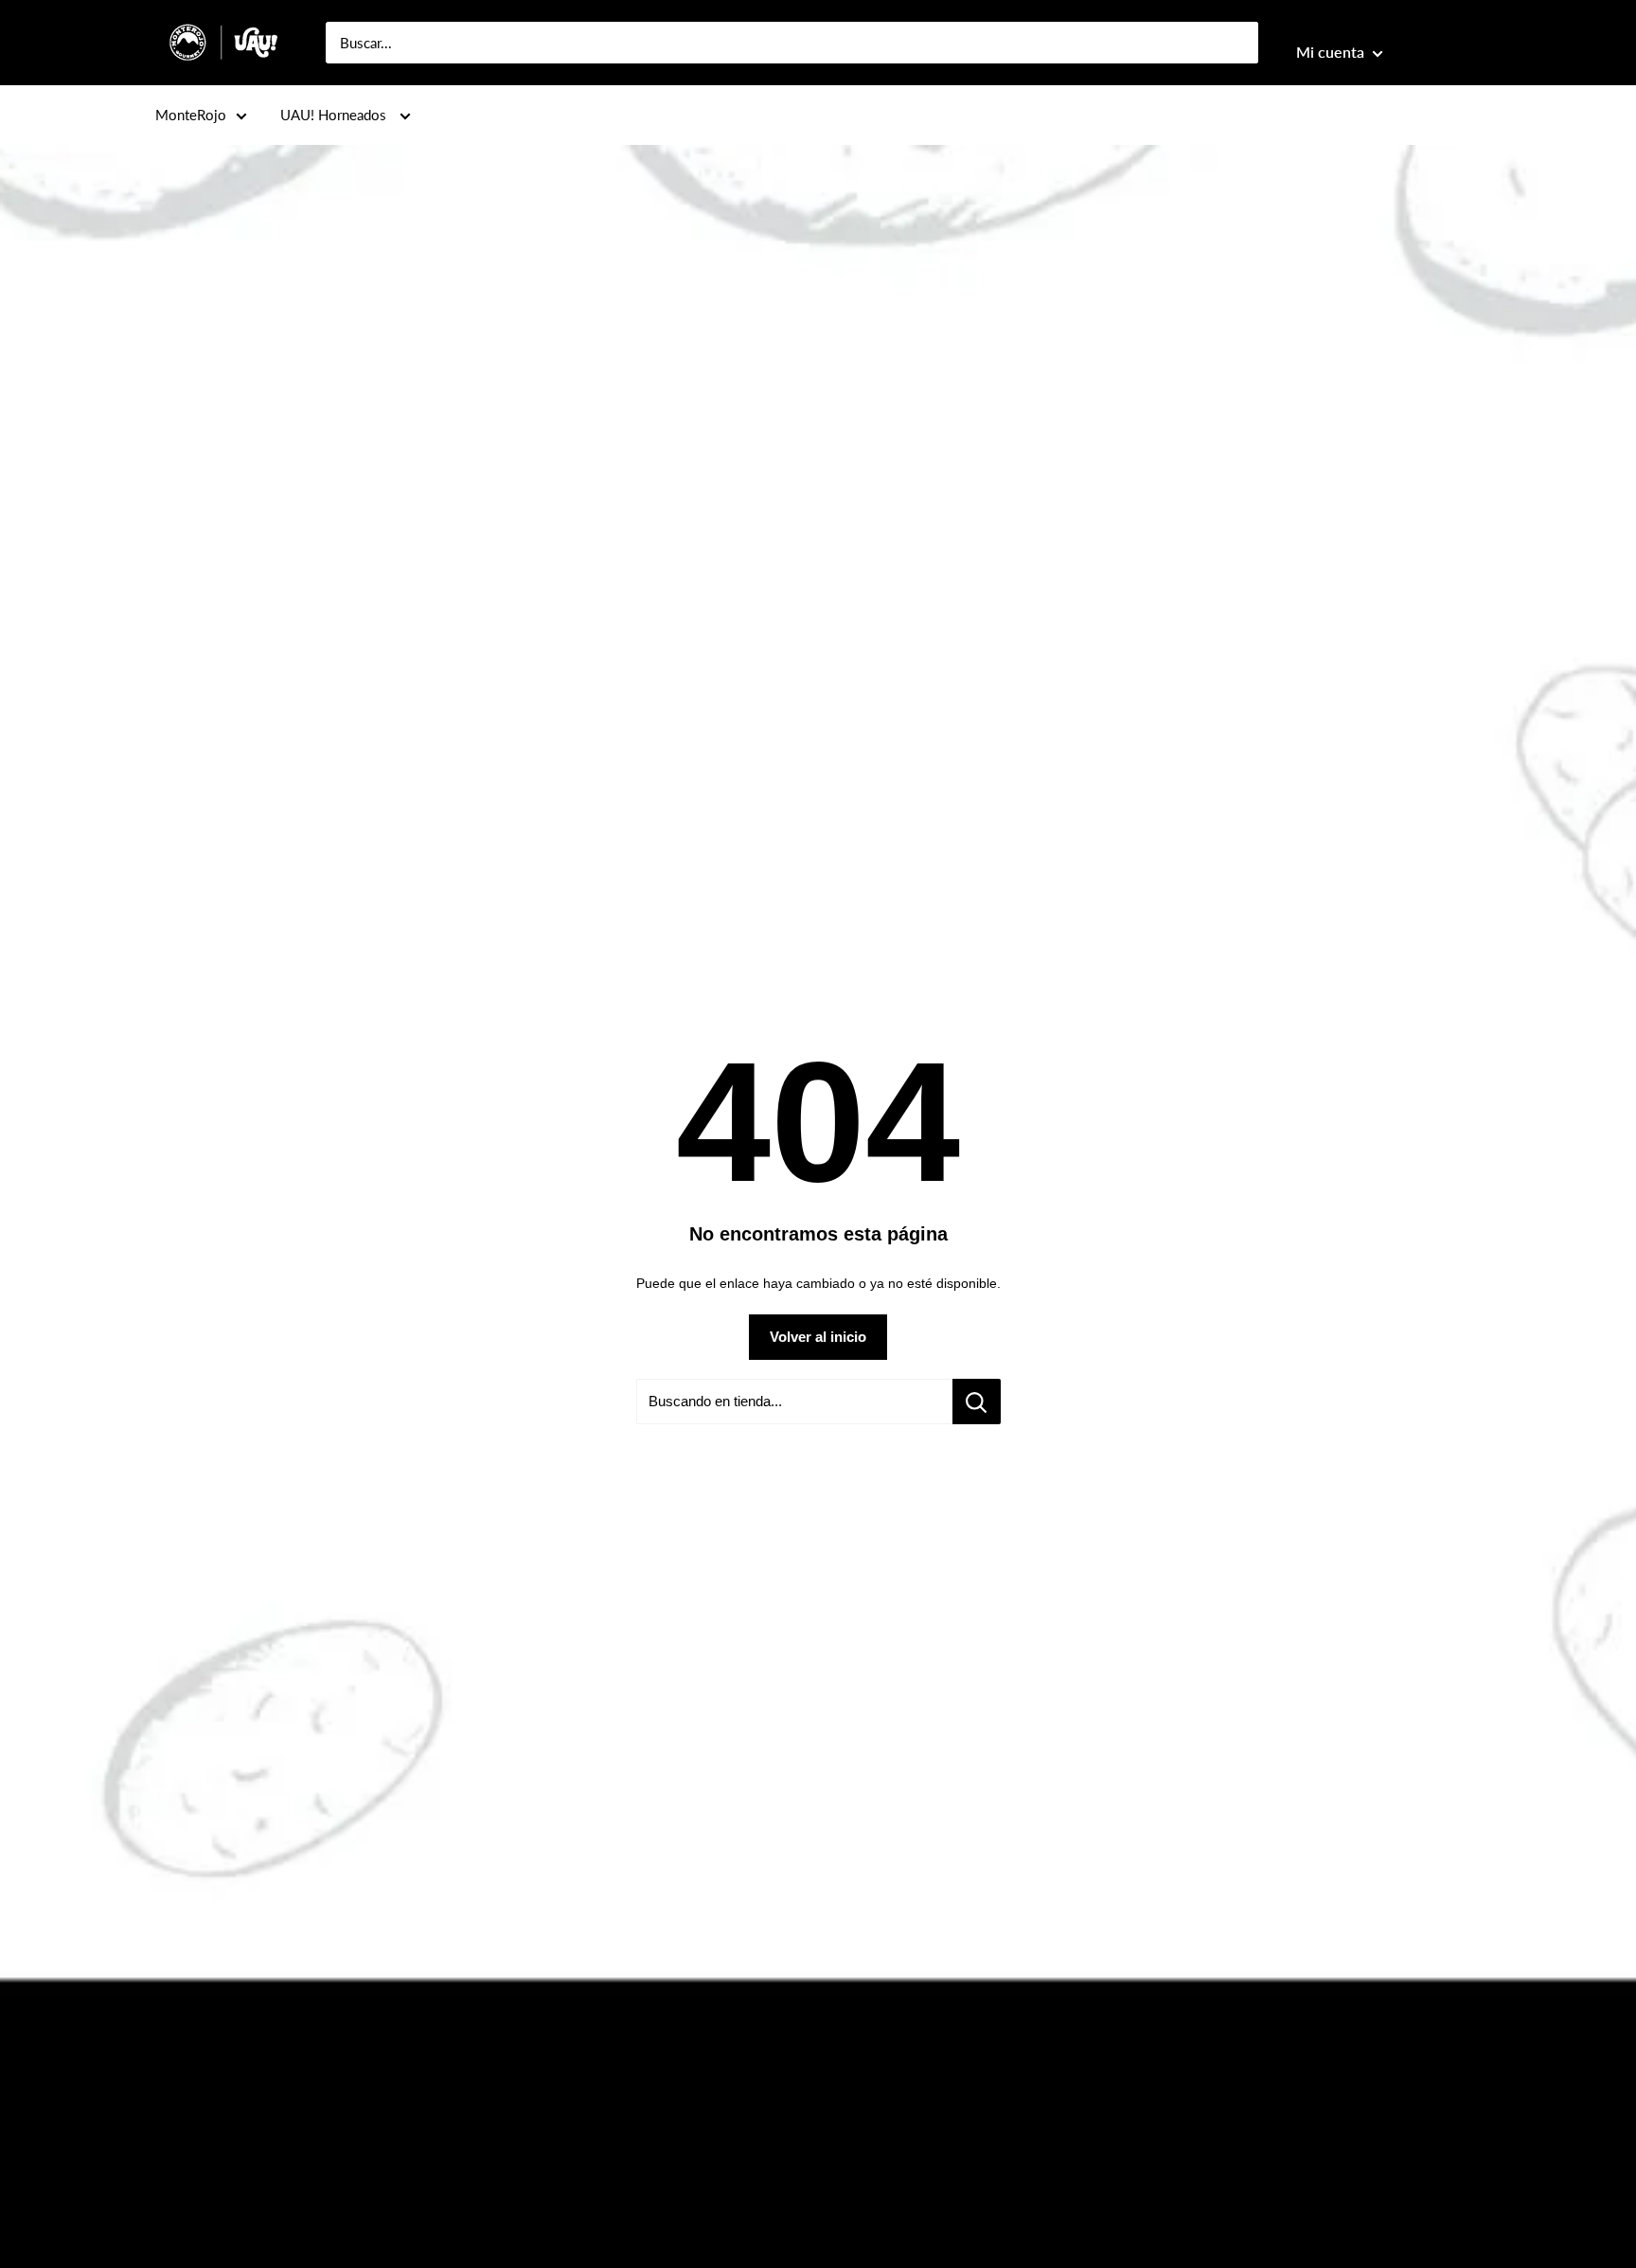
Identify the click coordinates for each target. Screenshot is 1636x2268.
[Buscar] (1235, 43)
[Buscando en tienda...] (977, 1402)
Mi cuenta (1332, 52)
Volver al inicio (818, 1337)
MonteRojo (191, 115)
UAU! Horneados (335, 115)
